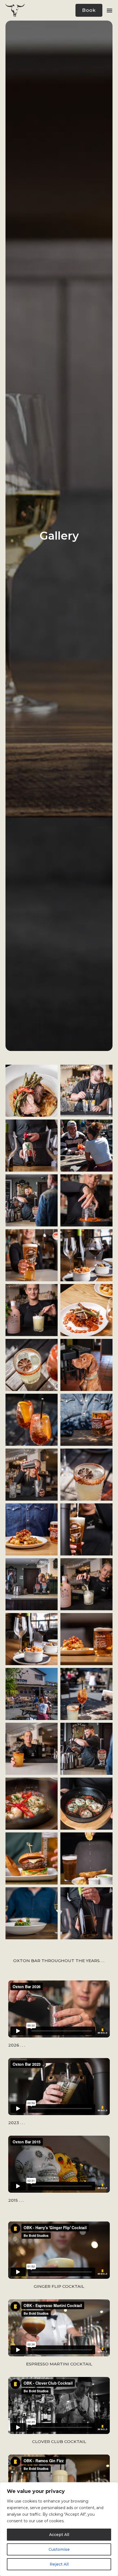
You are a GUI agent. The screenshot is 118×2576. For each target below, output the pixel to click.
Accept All (59, 2535)
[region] (59, 2529)
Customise (59, 2549)
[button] (109, 10)
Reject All (59, 2564)
